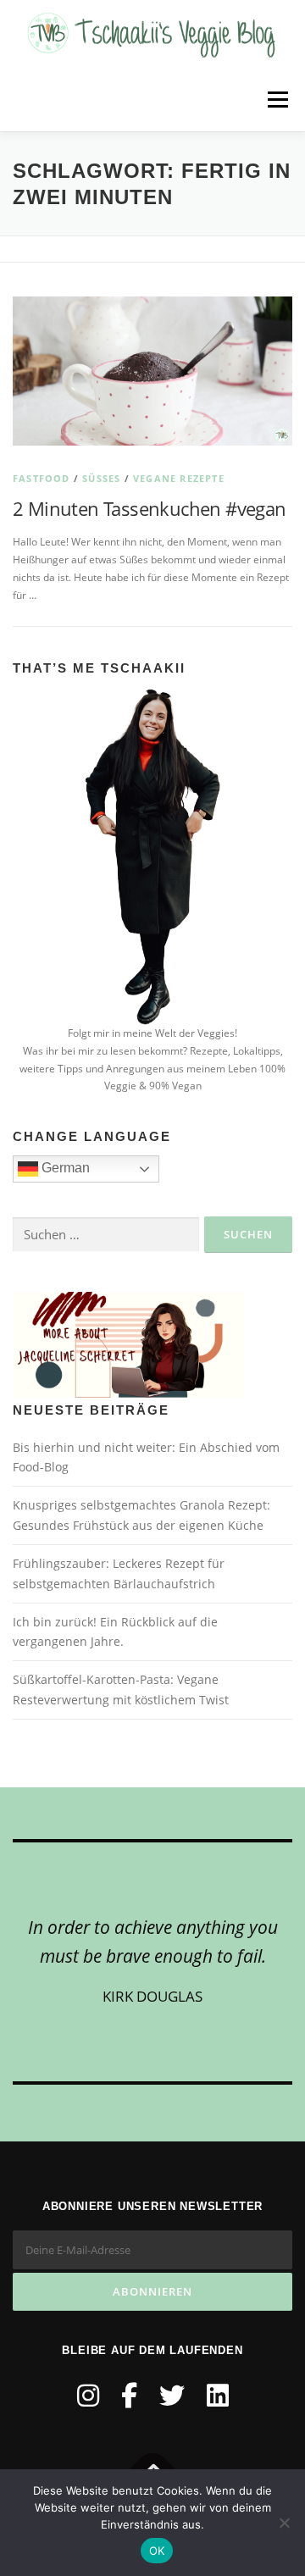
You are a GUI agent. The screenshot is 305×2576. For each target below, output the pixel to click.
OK (157, 2551)
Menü (276, 100)
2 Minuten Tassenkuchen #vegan (150, 508)
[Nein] (284, 2523)
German (64, 1168)
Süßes (101, 478)
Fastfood (42, 478)
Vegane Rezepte (179, 478)
